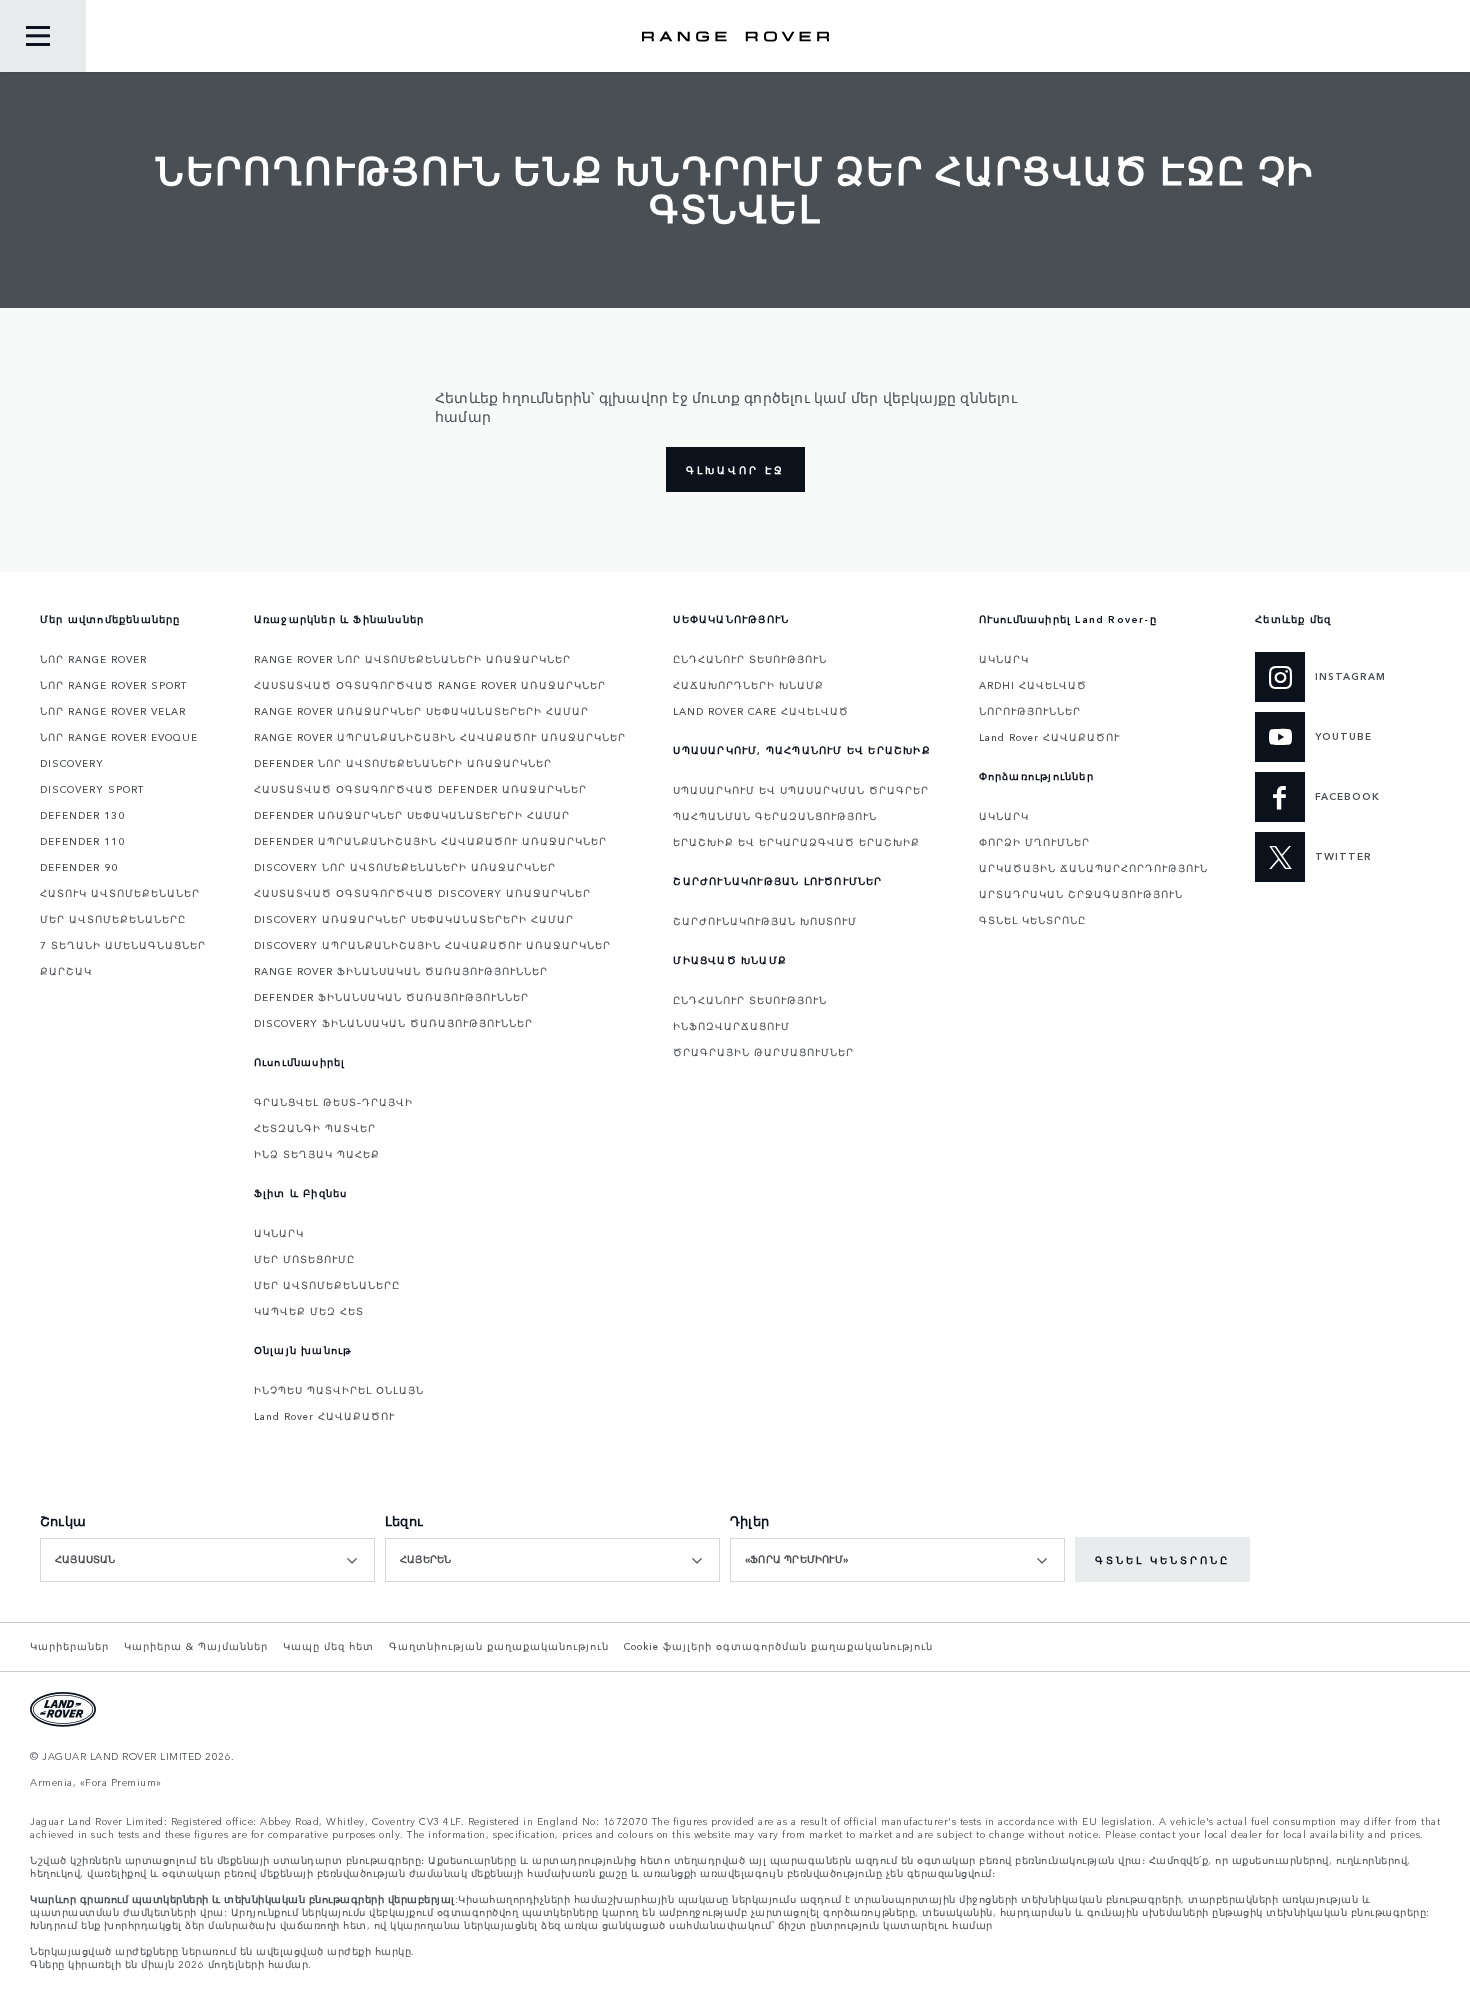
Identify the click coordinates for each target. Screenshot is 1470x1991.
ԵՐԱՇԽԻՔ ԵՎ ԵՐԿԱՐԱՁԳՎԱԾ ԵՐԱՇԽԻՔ (796, 842)
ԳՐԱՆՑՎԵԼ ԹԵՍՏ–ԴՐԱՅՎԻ (333, 1102)
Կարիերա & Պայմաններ (196, 1646)
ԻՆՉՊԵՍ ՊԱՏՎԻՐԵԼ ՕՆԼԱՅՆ (339, 1390)
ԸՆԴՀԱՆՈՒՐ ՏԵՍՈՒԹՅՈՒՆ (750, 659)
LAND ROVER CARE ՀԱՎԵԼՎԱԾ (761, 711)
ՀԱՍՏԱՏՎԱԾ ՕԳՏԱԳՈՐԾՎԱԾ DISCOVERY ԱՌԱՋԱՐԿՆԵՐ (422, 893)
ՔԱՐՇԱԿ (66, 971)
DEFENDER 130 (82, 815)
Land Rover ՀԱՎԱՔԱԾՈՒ (324, 1416)
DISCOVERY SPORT (92, 789)
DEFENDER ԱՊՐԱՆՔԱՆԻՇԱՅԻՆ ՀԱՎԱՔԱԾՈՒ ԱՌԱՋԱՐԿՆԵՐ (430, 841)
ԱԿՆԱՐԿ (279, 1233)
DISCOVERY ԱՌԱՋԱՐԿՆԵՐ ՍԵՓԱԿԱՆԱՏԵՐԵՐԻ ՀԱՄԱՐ (414, 919)
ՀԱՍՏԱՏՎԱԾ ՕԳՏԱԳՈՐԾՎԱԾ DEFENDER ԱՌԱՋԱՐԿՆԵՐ (420, 789)
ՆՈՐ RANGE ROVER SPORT (113, 685)
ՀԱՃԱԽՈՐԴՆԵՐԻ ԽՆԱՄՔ (748, 685)
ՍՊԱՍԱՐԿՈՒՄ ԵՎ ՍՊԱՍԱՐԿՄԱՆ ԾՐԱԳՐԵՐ (801, 790)
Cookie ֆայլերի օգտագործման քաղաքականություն (778, 1646)
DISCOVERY (72, 763)
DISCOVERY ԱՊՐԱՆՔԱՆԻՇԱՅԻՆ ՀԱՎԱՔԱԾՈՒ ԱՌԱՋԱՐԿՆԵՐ (432, 945)
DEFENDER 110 (82, 841)
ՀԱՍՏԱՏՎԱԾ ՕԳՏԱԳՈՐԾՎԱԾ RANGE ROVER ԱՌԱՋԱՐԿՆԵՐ (430, 685)
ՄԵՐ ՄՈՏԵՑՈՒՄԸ (304, 1259)
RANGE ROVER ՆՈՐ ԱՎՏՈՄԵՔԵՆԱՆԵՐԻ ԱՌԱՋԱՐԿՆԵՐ (412, 659)
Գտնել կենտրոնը (1162, 1560)
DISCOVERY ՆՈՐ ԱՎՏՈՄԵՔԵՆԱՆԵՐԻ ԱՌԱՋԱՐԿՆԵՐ (405, 867)
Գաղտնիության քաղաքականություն (499, 1646)
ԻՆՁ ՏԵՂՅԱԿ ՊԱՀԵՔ (317, 1154)
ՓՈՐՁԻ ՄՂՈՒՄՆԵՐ (1034, 842)
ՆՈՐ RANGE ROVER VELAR (113, 711)
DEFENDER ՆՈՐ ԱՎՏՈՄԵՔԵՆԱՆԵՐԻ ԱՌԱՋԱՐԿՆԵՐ (403, 763)
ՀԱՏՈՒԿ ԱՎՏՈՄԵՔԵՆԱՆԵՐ (120, 893)
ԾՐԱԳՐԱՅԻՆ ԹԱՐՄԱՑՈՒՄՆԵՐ (763, 1052)
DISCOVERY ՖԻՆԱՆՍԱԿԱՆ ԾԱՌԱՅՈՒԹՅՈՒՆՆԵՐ (393, 1023)
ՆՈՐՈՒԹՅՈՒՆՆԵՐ (1030, 711)
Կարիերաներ (69, 1646)
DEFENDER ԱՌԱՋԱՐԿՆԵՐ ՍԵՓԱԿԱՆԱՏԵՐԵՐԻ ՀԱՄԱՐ (412, 815)
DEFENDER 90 (79, 867)
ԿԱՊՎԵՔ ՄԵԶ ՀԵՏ (309, 1311)
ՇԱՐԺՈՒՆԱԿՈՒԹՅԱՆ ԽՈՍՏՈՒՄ (765, 921)
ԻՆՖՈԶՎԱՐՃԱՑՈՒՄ (731, 1026)
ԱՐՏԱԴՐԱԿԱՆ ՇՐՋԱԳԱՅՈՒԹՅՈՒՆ (1081, 894)
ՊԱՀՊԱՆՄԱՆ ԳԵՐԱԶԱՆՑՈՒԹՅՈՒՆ (775, 816)
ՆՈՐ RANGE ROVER (93, 659)
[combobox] (207, 1560)
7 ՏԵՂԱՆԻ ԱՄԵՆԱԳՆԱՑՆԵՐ (123, 945)
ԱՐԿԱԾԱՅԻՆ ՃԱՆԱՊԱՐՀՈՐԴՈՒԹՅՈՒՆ (1093, 868)
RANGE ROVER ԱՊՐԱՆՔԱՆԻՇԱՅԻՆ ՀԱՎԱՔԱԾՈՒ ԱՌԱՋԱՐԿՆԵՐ (440, 737)
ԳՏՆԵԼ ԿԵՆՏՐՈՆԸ (1032, 920)
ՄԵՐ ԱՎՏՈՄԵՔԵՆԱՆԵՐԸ (113, 919)
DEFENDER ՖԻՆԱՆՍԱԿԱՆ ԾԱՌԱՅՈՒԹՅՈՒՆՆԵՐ (391, 997)
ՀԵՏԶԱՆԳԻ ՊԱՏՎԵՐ (315, 1128)
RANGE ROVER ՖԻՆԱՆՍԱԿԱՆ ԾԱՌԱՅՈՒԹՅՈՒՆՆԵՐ (401, 971)
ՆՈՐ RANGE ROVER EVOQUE (119, 737)
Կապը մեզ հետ (328, 1646)
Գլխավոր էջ (735, 470)
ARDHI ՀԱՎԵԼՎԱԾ (1033, 685)
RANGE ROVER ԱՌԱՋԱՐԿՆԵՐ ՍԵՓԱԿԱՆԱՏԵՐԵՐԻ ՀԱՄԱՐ (421, 711)
